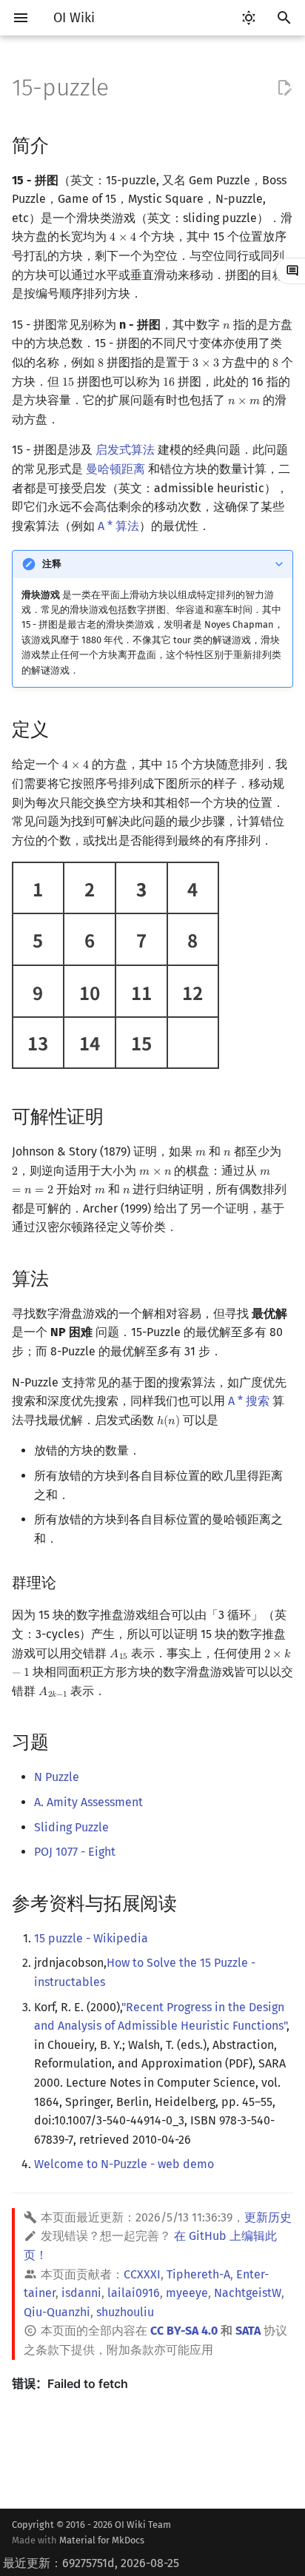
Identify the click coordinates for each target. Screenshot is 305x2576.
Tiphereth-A (198, 2274)
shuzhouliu (125, 2312)
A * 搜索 (249, 1401)
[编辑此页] (284, 88)
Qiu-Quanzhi (57, 2312)
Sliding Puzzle (71, 1827)
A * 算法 (118, 526)
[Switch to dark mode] (249, 18)
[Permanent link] (63, 144)
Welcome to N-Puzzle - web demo (124, 2164)
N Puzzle (57, 1777)
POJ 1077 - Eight (75, 1852)
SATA (248, 2331)
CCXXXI (142, 2274)
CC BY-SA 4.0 (184, 2331)
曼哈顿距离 (115, 469)
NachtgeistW (248, 2293)
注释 (52, 564)
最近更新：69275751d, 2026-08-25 (91, 2563)
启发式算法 (125, 450)
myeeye (187, 2293)
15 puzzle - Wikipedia (91, 1938)
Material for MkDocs (102, 2540)
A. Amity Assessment (88, 1802)
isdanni (81, 2293)
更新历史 (268, 2217)
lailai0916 (134, 2293)
